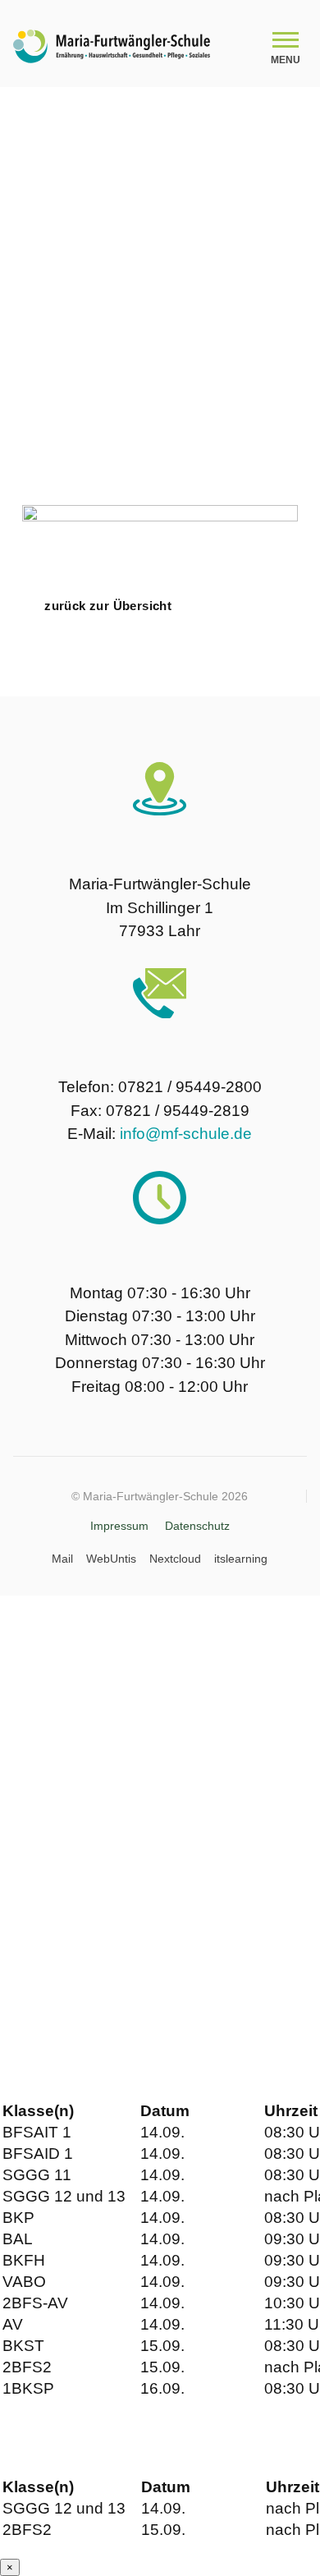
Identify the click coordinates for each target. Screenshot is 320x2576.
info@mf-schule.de (186, 1134)
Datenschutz (197, 1526)
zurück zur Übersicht (108, 606)
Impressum (119, 1526)
